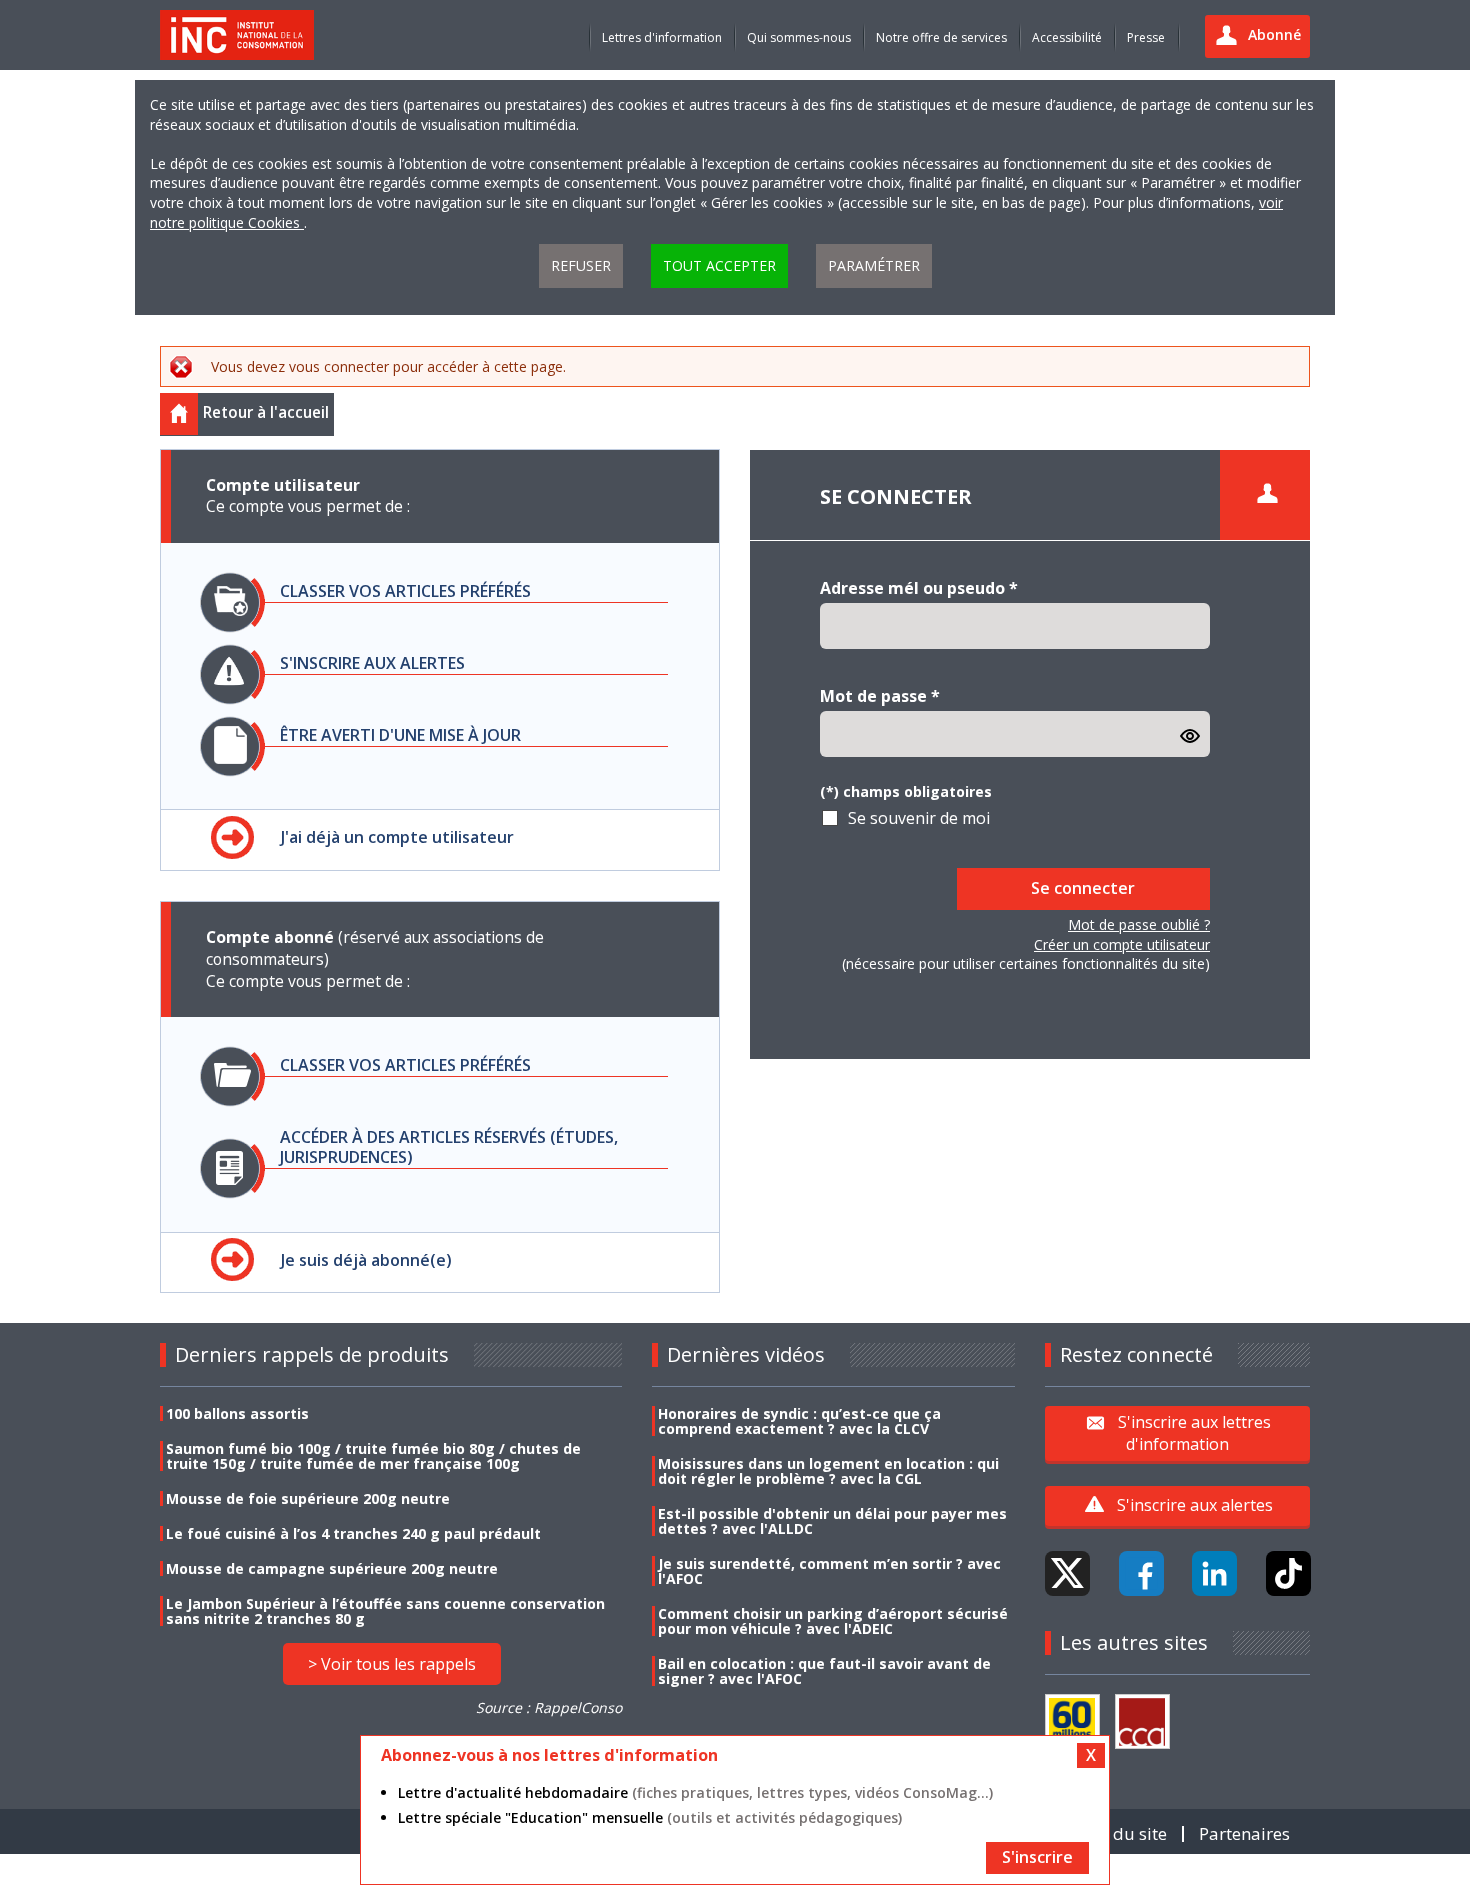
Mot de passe (880, 696)
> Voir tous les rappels (392, 1664)
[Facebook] (1141, 1573)
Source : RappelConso (549, 1707)
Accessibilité (1067, 37)
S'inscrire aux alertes (1195, 1505)
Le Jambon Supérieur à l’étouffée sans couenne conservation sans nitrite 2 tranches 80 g (385, 1611)
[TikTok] (1288, 1573)
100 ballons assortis (237, 1413)
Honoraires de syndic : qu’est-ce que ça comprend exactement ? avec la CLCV (799, 1421)
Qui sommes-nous (799, 37)
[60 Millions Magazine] (1072, 1721)
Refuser (581, 265)
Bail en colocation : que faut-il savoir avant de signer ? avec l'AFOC (824, 1671)
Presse (1146, 37)
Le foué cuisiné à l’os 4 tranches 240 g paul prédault (353, 1533)
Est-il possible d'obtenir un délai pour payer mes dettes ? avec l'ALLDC (832, 1521)
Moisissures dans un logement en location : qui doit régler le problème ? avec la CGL (828, 1471)
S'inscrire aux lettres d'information (1194, 1433)
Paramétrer (874, 265)
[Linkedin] (1214, 1573)
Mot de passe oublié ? (1139, 924)
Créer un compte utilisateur (1122, 944)
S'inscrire (1037, 1857)
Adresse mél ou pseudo (919, 588)
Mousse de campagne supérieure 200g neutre (332, 1568)
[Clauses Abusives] (1142, 1721)
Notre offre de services (941, 37)
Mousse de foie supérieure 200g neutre (308, 1498)
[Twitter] (1067, 1573)
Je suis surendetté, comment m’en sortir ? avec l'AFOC (829, 1571)
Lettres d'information (662, 37)
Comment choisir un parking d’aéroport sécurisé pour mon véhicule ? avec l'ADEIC (833, 1621)
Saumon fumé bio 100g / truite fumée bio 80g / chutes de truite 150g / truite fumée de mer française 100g (373, 1456)
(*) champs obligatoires (906, 791)
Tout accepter (719, 265)
